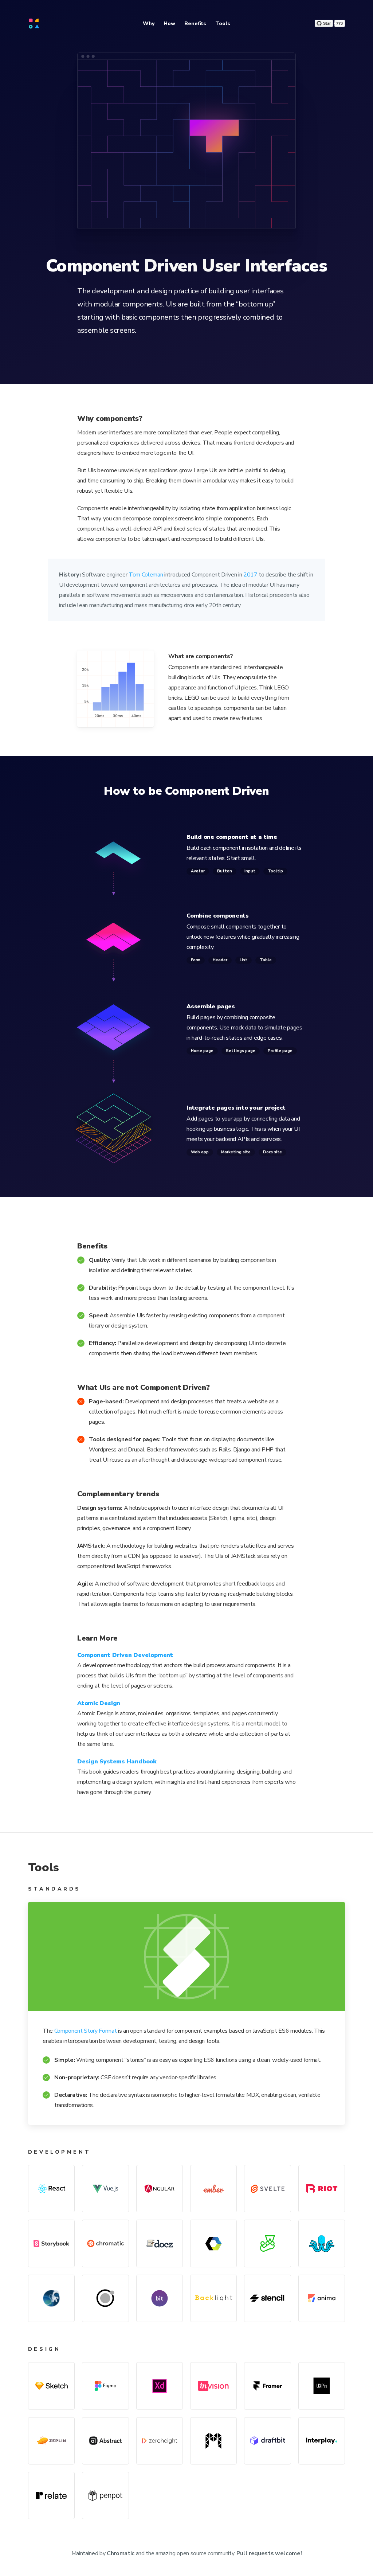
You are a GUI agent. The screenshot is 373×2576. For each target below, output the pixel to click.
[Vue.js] (105, 2189)
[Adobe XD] (160, 2386)
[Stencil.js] (267, 2298)
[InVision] (213, 2386)
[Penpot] (105, 2495)
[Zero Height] (160, 2441)
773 (339, 23)
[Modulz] (213, 2441)
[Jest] (267, 2243)
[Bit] (160, 2298)
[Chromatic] (105, 2243)
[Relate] (51, 2495)
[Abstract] (105, 2441)
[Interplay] (322, 2441)
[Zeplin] (51, 2441)
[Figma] (105, 2386)
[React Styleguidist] (322, 2243)
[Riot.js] (322, 2189)
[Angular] (160, 2189)
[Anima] (322, 2298)
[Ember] (213, 2189)
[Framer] (267, 2386)
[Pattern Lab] (105, 2298)
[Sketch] (51, 2386)
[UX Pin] (322, 2386)
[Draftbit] (267, 2441)
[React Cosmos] (51, 2298)
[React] (51, 2189)
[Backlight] (213, 2298)
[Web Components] (213, 2243)
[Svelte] (267, 2189)
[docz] (160, 2243)
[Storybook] (51, 2243)
